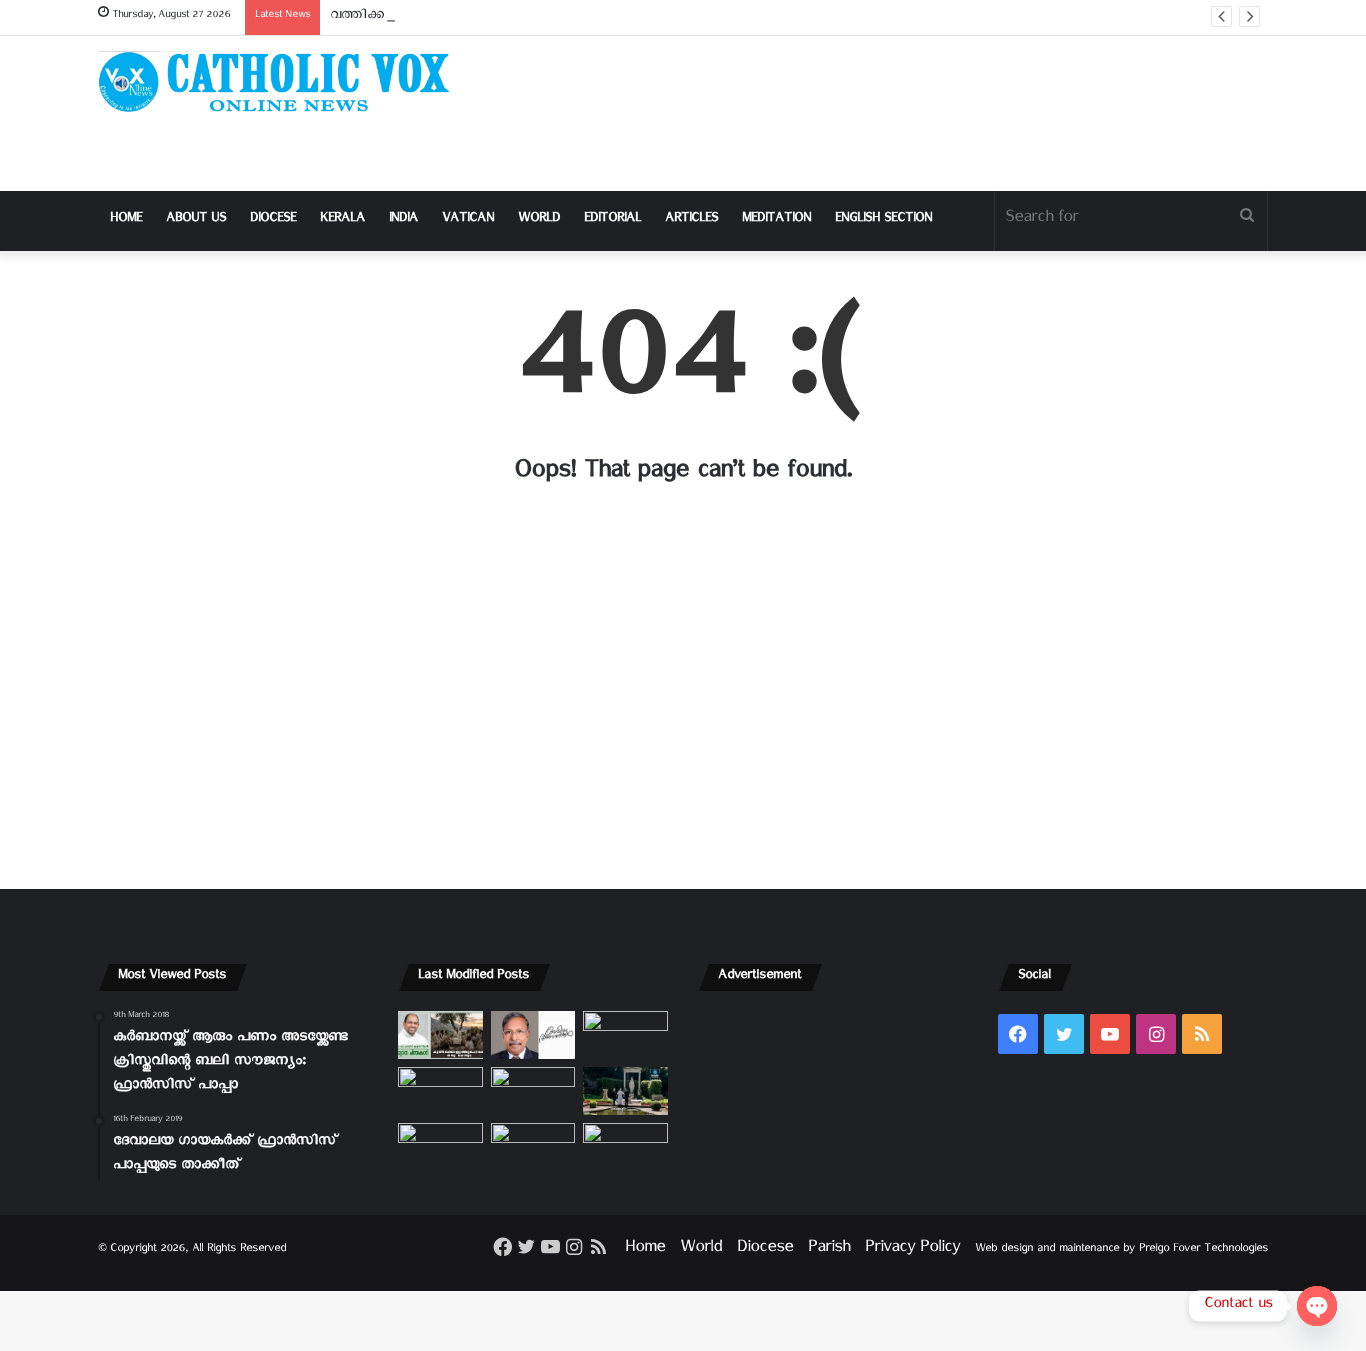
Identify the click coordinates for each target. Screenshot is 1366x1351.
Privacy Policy (912, 1250)
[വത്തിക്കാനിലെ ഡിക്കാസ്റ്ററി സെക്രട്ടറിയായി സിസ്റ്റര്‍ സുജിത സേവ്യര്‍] (533, 1147)
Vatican (468, 220)
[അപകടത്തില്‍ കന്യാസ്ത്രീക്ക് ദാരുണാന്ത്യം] (625, 1147)
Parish (829, 1250)
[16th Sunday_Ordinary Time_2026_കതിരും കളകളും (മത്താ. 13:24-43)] (440, 1091)
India (403, 220)
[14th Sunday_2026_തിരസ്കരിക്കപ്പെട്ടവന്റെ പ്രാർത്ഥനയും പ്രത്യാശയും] (440, 1147)
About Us (196, 220)
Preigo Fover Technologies (1203, 1250)
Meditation (776, 220)
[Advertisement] (883, 113)
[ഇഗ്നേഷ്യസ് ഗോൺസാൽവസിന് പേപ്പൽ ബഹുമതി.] (533, 1035)
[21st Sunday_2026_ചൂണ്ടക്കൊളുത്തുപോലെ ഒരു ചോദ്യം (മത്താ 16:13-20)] (440, 1035)
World (539, 220)
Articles (691, 220)
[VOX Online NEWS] (283, 81)
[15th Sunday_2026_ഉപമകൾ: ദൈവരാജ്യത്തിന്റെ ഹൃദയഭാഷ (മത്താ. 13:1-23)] (533, 1091)
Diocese (273, 220)
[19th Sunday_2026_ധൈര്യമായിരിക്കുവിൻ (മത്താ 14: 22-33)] (625, 1035)
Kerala (342, 220)
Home (126, 220)
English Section (883, 220)
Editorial (612, 220)
